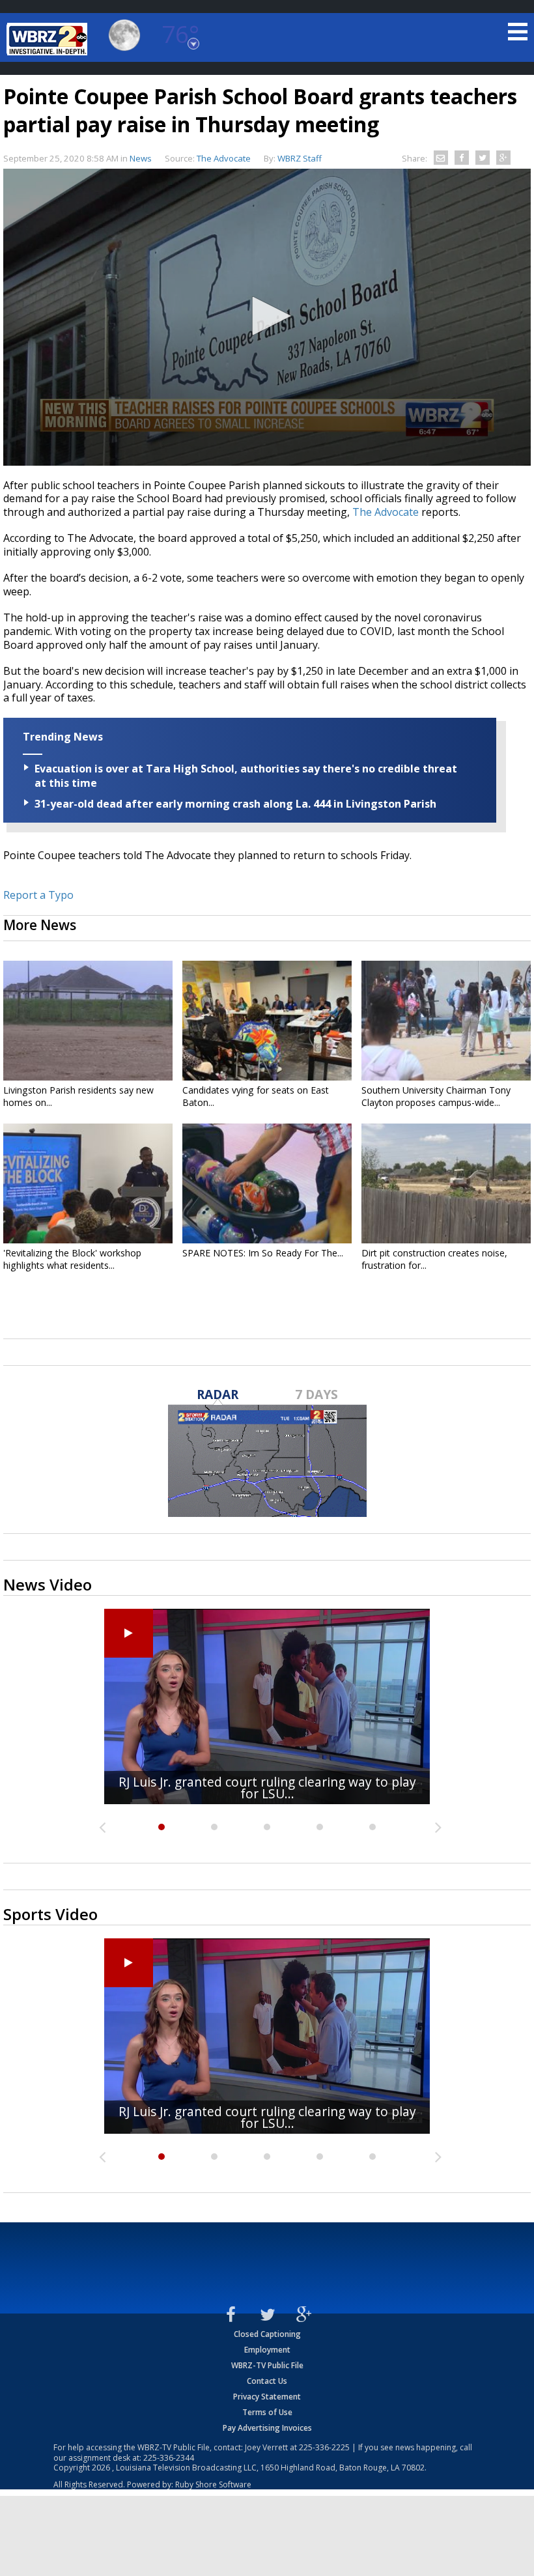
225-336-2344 (169, 2458)
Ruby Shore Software (213, 2484)
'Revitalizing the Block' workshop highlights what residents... (72, 1259)
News (141, 158)
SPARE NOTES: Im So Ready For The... (263, 1253)
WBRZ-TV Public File (267, 2365)
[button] (267, 316)
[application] (267, 317)
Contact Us (267, 2381)
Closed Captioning (267, 2334)
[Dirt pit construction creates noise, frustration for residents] (446, 1183)
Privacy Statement (267, 2397)
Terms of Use (267, 2412)
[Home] (49, 39)
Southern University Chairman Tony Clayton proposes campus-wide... (436, 1096)
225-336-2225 (324, 2447)
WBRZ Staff (300, 158)
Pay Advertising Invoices (267, 2428)
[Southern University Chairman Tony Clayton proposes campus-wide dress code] (446, 1021)
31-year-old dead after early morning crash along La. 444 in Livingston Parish (235, 804)
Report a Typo (38, 895)
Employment (267, 2350)
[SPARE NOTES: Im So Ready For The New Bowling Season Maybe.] (267, 1183)
